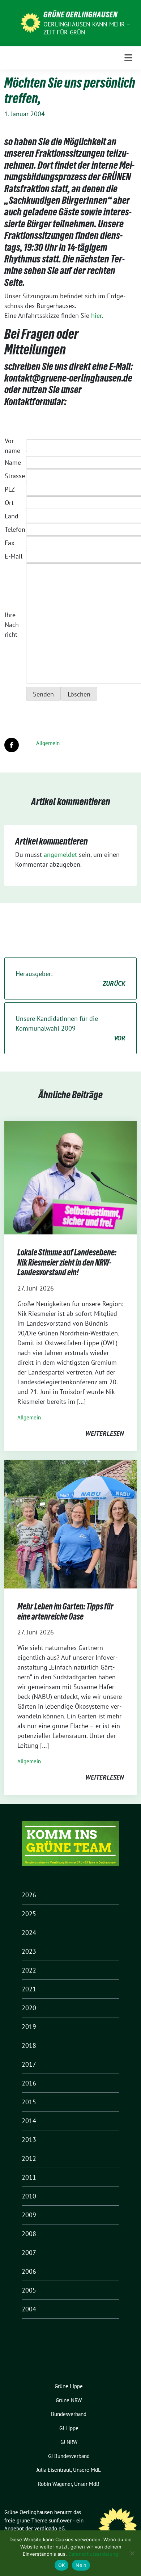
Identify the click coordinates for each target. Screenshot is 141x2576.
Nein (81, 2565)
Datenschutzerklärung (93, 2554)
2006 (29, 2271)
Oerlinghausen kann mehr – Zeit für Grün (87, 28)
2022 (29, 1970)
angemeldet (60, 855)
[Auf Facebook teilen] (12, 745)
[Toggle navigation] (128, 58)
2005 (29, 2290)
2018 (29, 2045)
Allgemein (48, 743)
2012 (29, 2158)
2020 (29, 2008)
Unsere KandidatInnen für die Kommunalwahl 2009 (70, 1028)
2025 (29, 1914)
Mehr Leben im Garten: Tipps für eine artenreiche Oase (65, 1611)
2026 (29, 1895)
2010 (29, 2196)
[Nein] (132, 2553)
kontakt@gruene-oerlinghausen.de (68, 378)
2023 (29, 1951)
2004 (29, 2309)
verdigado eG (50, 2528)
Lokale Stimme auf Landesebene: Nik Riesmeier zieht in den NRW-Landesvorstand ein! (67, 1262)
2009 (29, 2215)
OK (62, 2565)
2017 (29, 2064)
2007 (29, 2253)
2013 (29, 2140)
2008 (29, 2234)
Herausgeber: (70, 978)
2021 (29, 1989)
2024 (29, 1933)
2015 (29, 2102)
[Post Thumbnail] (70, 1177)
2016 (29, 2083)
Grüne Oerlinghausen (80, 14)
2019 (29, 2027)
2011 (29, 2177)
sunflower (60, 2520)
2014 (29, 2121)
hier (96, 315)
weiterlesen (104, 1433)
